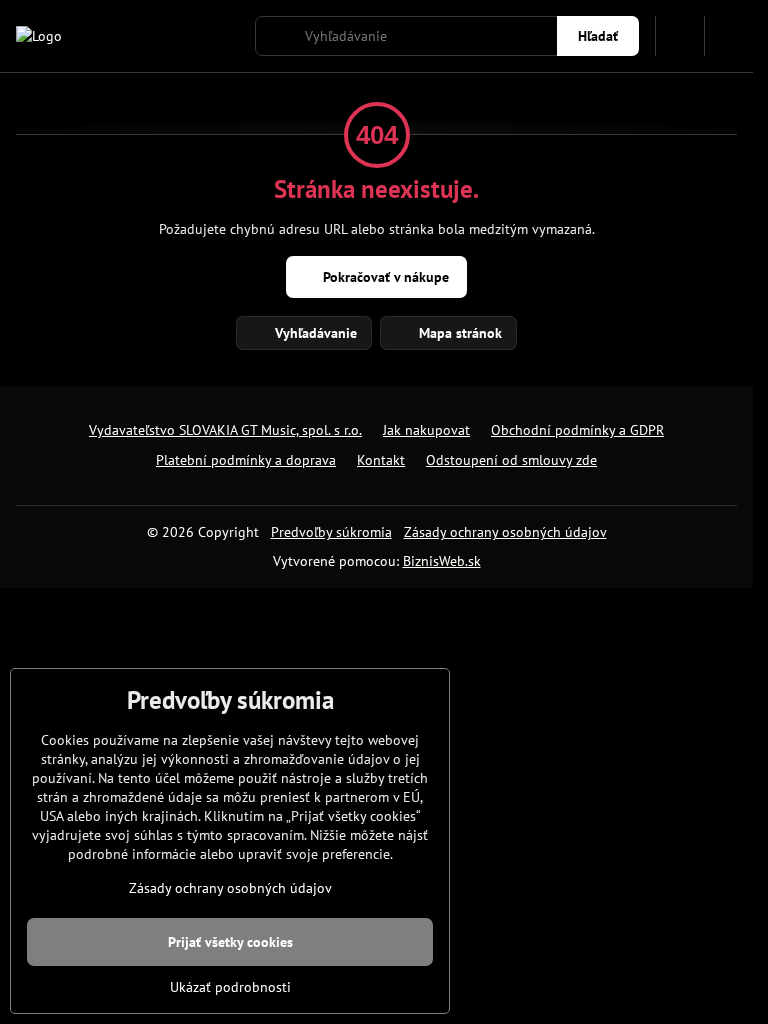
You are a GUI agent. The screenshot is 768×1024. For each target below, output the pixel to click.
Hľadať (598, 36)
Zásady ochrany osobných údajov (505, 532)
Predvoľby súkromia (331, 532)
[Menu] (729, 36)
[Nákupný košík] (680, 36)
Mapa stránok (458, 333)
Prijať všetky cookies (230, 942)
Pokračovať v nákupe (384, 277)
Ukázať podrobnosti (230, 987)
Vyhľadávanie (314, 333)
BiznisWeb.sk (442, 561)
